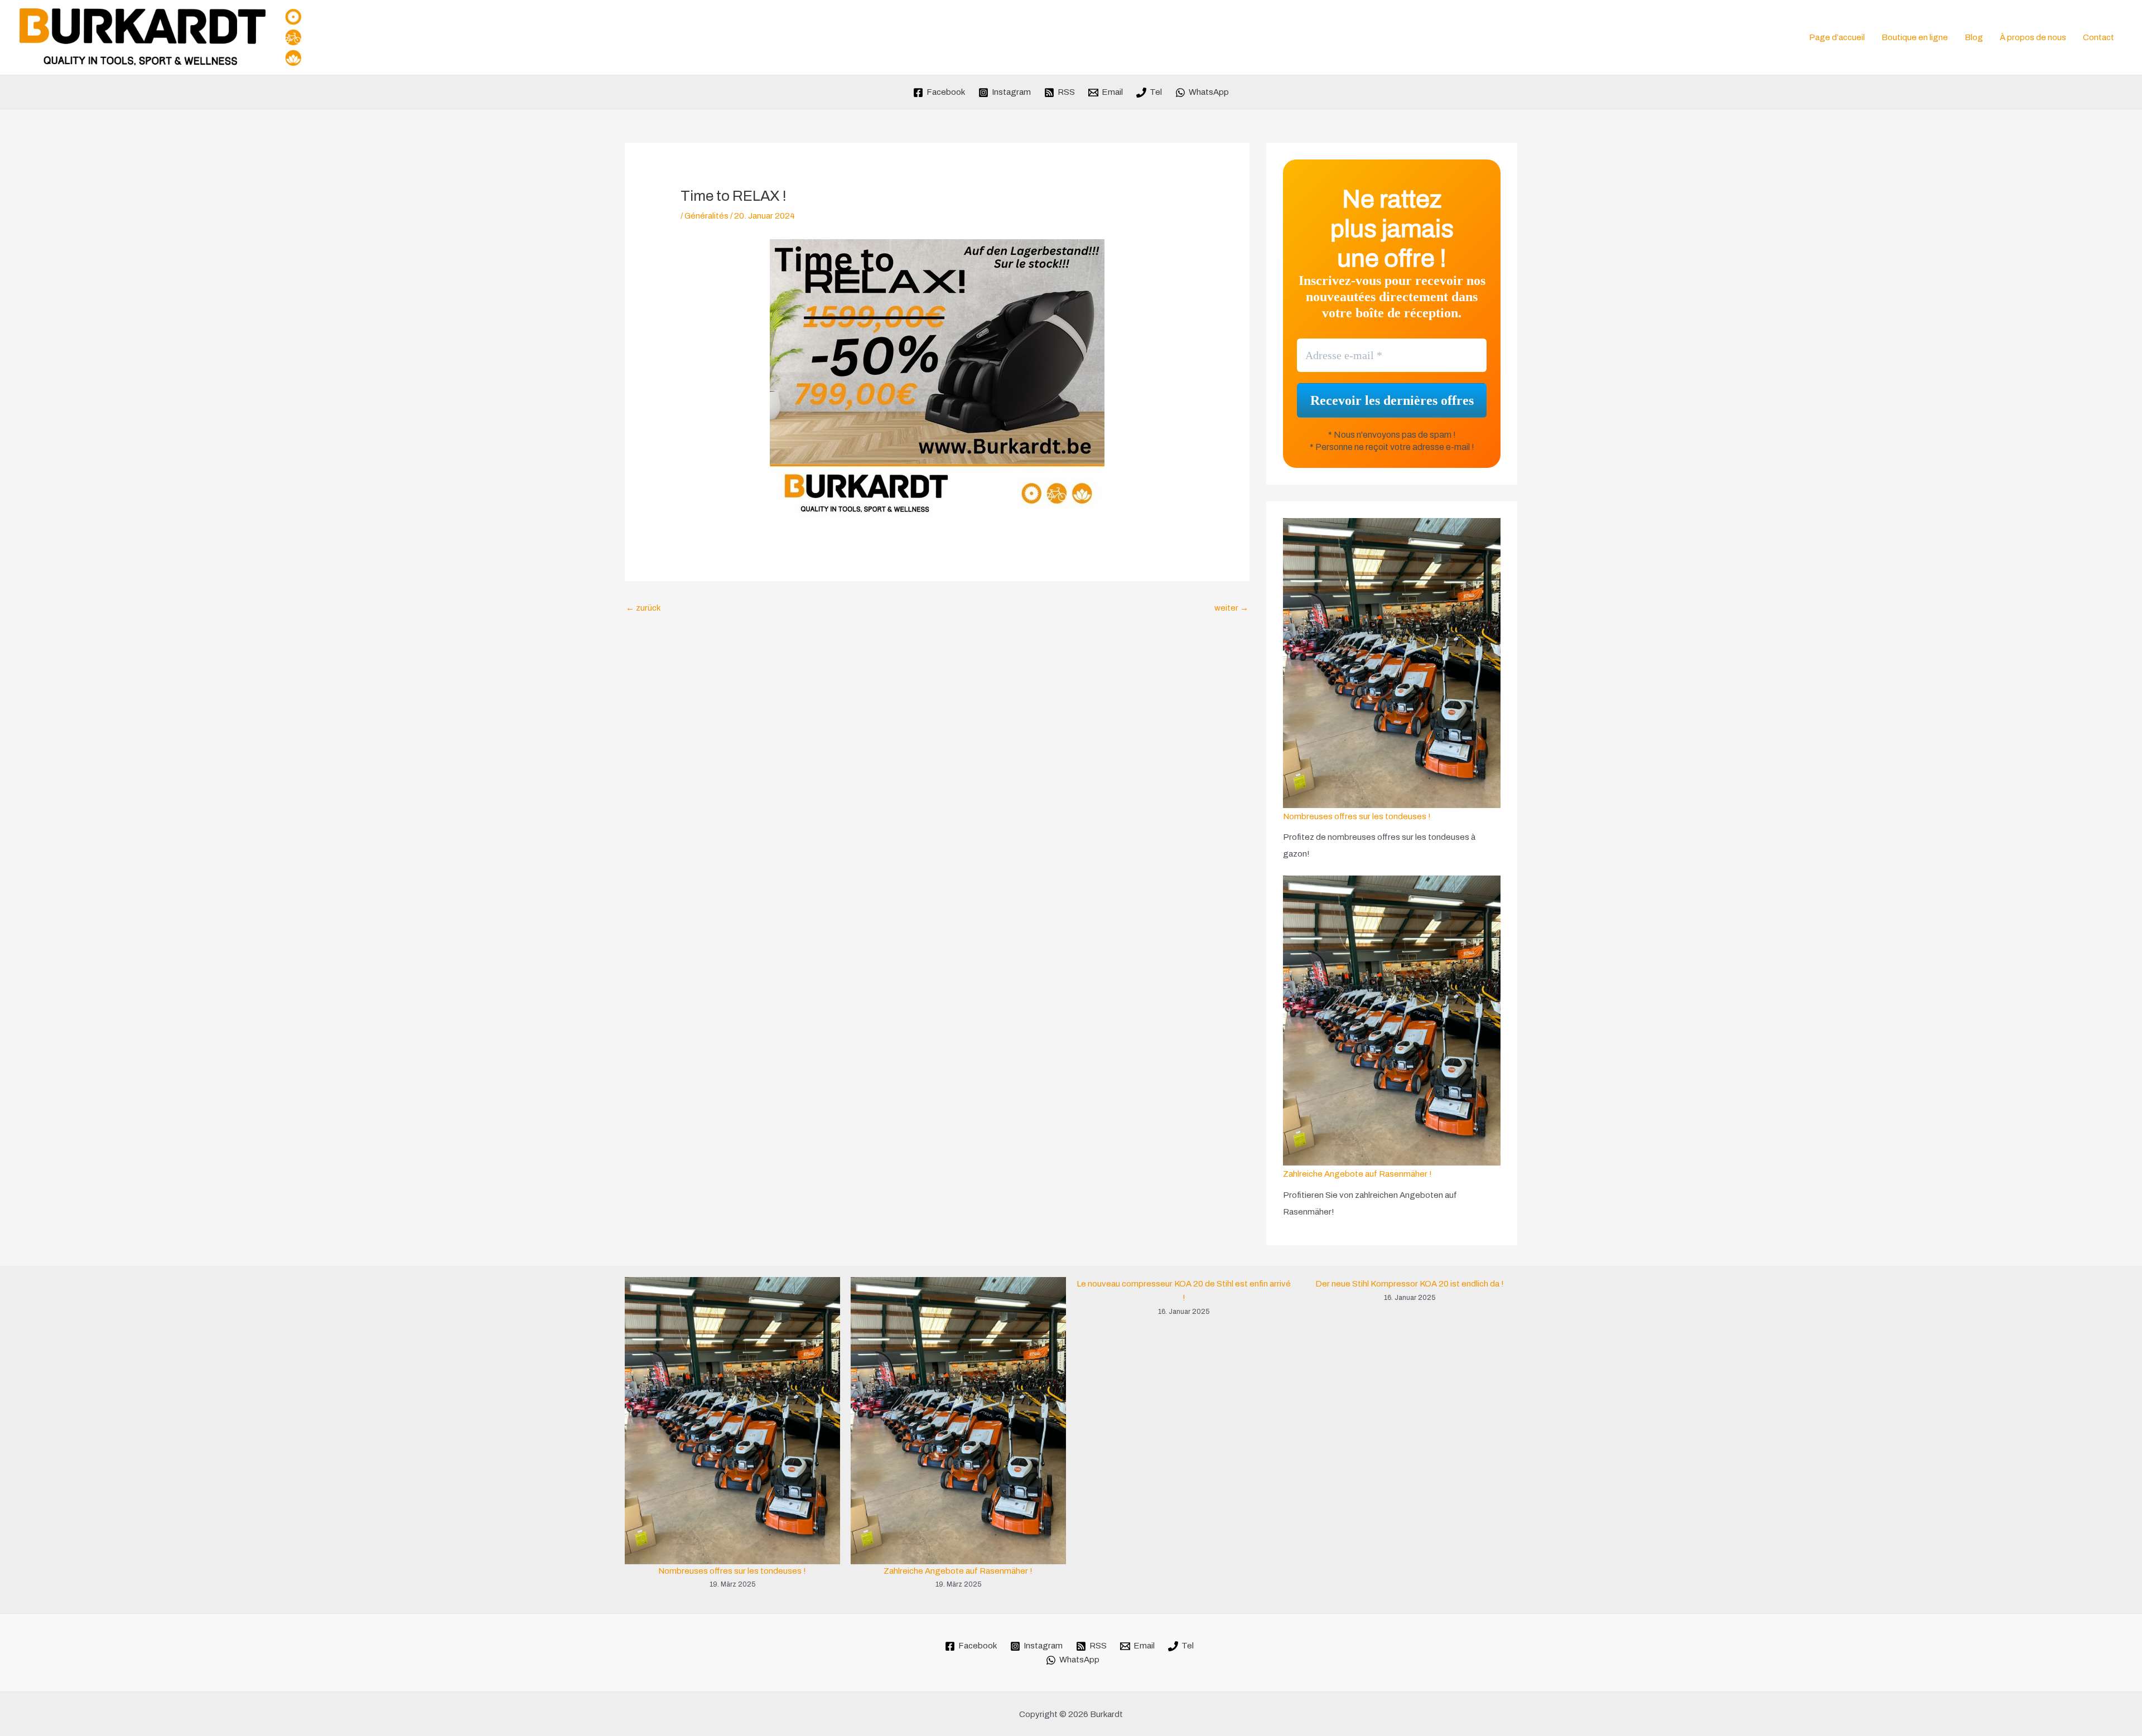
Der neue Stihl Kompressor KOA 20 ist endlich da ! (1410, 1284)
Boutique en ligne (1915, 37)
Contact (2098, 37)
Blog (1974, 37)
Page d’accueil (1837, 37)
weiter (1231, 608)
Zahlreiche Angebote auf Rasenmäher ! (1357, 1174)
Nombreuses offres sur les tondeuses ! (1357, 816)
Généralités (706, 216)
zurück (643, 608)
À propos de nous (2033, 37)
